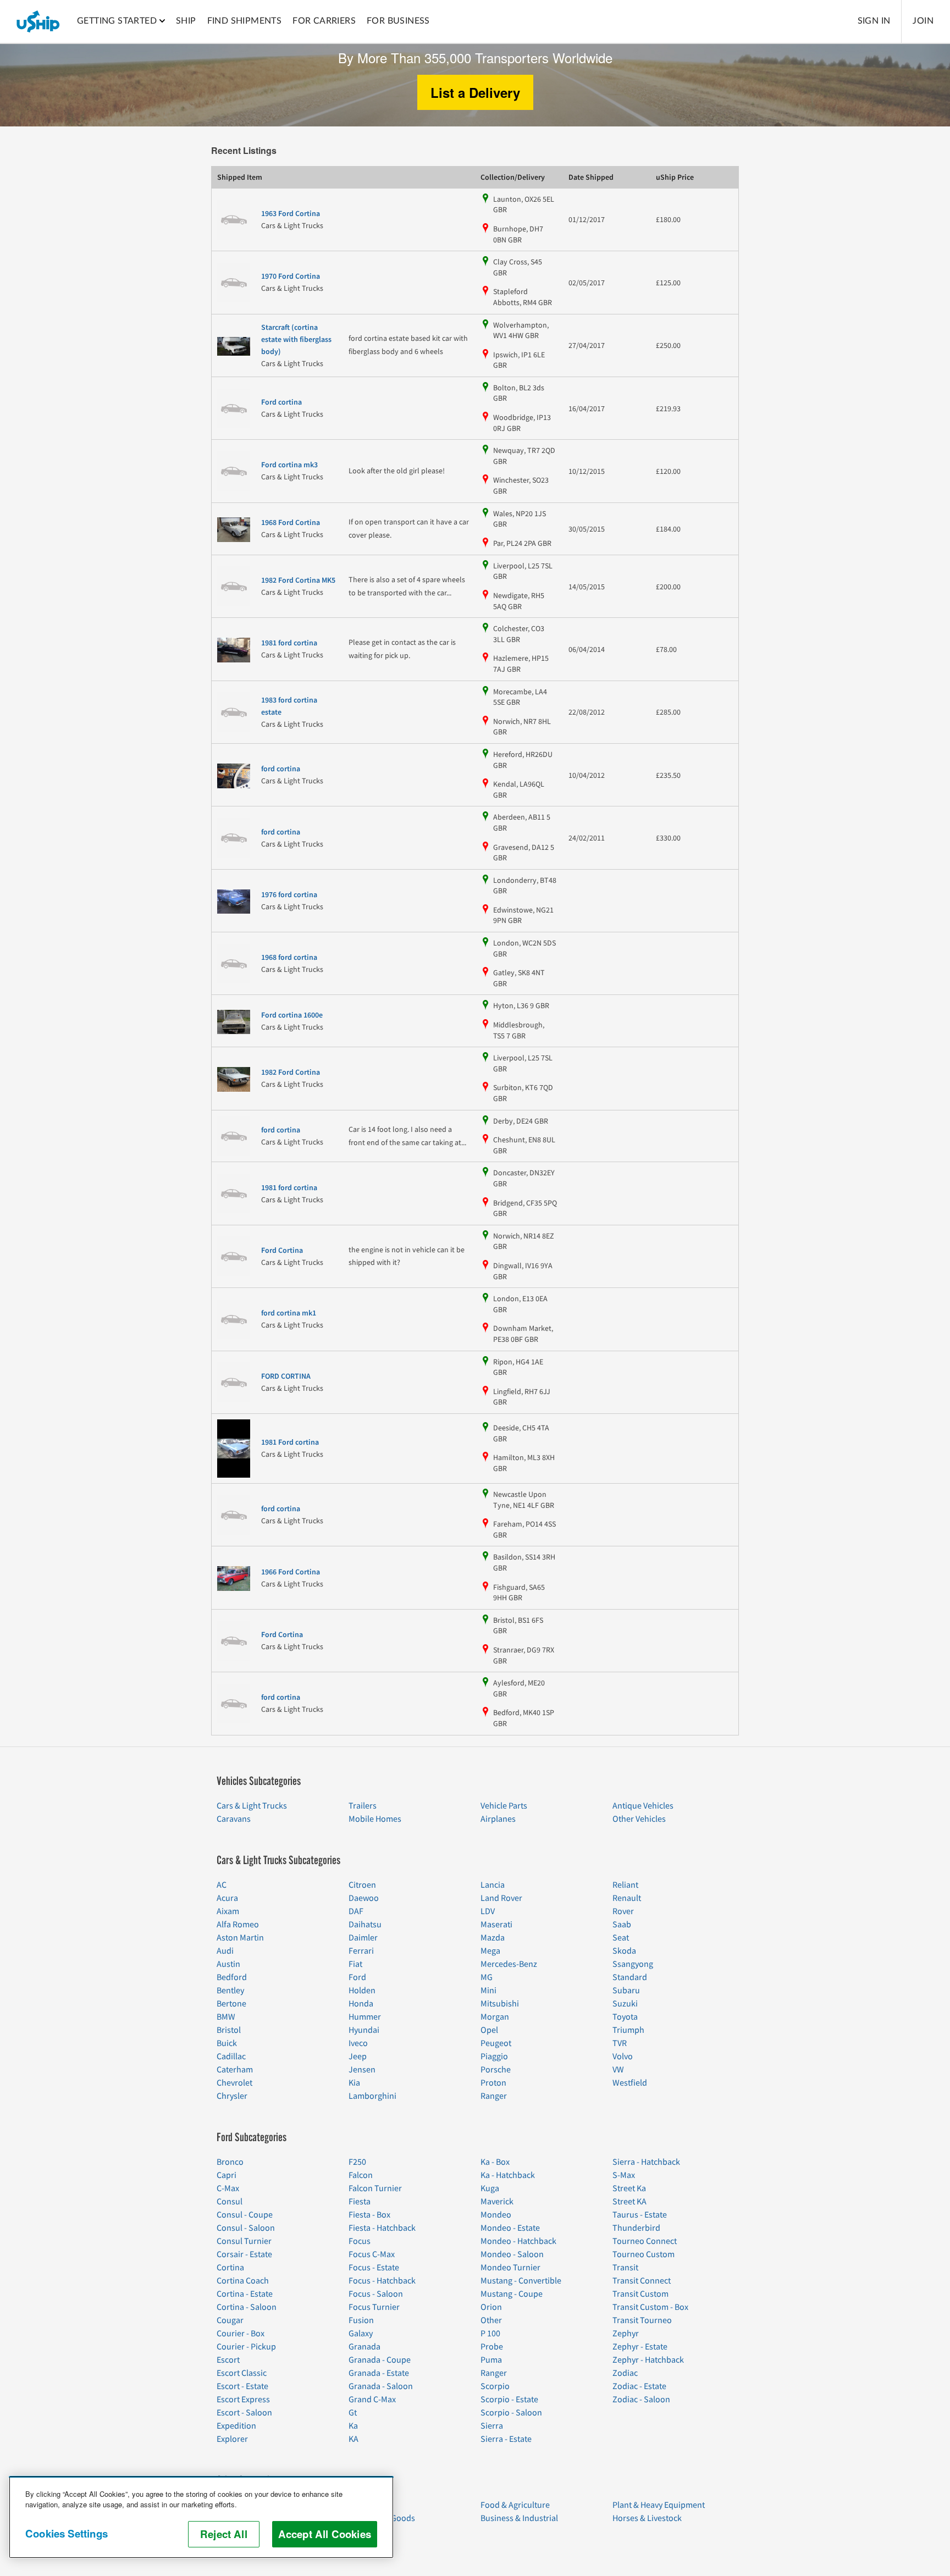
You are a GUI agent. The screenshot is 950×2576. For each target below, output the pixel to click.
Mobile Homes (375, 1819)
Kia (354, 2083)
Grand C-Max (372, 2400)
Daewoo (364, 1898)
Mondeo (496, 2215)
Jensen (362, 2070)
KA (354, 2439)
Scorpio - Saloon (511, 2413)
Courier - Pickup (246, 2347)
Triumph (628, 2030)
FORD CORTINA (286, 1377)
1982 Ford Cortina (291, 1073)
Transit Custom (640, 2294)
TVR (620, 2043)
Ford (357, 1977)
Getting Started (117, 21)
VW (618, 2070)
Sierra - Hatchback (646, 2162)
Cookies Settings (67, 2533)
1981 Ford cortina (290, 1442)
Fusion (361, 2320)
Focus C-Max (372, 2254)
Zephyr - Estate (640, 2347)
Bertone (231, 2004)
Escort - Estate (242, 2386)
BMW (226, 2017)
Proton (493, 2083)
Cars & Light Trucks (252, 1806)
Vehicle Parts (504, 1806)
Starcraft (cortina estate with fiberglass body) (296, 340)
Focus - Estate (374, 2268)
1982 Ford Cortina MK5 (298, 581)
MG (487, 1977)
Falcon (361, 2175)
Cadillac (231, 2057)
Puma (491, 2360)
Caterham (235, 2070)
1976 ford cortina (289, 895)
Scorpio (495, 2386)
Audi (225, 1951)
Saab (622, 1925)
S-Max (624, 2175)
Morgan (495, 2017)
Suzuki (625, 2004)
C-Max (228, 2188)
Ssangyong (633, 1964)
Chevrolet (234, 2083)
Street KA (629, 2202)
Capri (227, 2175)
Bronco (230, 2162)
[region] (201, 2517)
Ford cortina (281, 402)
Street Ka (629, 2188)
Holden (362, 1991)
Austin (228, 1964)
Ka (353, 2426)
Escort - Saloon (244, 2413)
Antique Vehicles (643, 1806)
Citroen (362, 1885)
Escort (228, 2360)
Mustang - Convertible (521, 2281)
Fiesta (360, 2202)
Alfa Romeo (238, 1925)
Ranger (494, 2096)
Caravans (234, 1819)
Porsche (496, 2070)
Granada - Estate (379, 2373)
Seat (621, 1938)
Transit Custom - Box (650, 2307)
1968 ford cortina (289, 958)
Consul (230, 2202)
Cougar (230, 2320)
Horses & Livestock (647, 2518)
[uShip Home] (38, 21)
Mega (490, 1951)
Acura (227, 1898)
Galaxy (361, 2334)
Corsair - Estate (244, 2254)
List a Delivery (475, 92)
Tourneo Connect (645, 2241)
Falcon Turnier (375, 2188)
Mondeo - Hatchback (518, 2241)
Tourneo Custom (644, 2254)
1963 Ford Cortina (291, 214)
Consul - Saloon (246, 2228)
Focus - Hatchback (382, 2281)
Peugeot (496, 2043)
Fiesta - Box (369, 2215)
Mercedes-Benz (509, 1964)
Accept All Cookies (325, 2534)
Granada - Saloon (381, 2386)
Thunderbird (636, 2228)
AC (222, 1885)
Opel (489, 2030)
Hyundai (364, 2030)
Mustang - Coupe (512, 2294)
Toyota (625, 2017)
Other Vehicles (639, 1819)
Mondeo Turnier (510, 2268)
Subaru (626, 1991)
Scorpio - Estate (509, 2400)
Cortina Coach (243, 2281)
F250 (357, 2162)
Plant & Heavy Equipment (659, 2505)
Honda (361, 2004)
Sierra (492, 2426)
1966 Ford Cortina (291, 1572)
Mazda (493, 1938)
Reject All (224, 2534)
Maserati (496, 1925)
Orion (491, 2307)
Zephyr (626, 2334)
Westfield (630, 2083)
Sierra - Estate (506, 2439)
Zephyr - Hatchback (648, 2360)
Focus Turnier (374, 2307)
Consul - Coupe (245, 2215)
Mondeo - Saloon (512, 2254)
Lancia (493, 1885)
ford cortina (281, 769)
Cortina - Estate (245, 2294)
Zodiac (625, 2373)
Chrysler (232, 2096)
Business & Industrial (519, 2518)
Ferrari (361, 1951)
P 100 (490, 2334)
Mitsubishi (500, 2004)
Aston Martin (240, 1938)
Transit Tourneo (642, 2320)
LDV (488, 1911)
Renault (627, 1898)
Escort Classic (242, 2373)
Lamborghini (372, 2096)
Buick (227, 2043)
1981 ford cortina (289, 643)
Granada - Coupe (380, 2360)
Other (491, 2320)
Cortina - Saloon (247, 2307)
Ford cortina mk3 (289, 465)
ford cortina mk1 (289, 1313)
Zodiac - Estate (639, 2386)
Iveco (358, 2043)
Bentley (230, 1991)
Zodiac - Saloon (641, 2400)
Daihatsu (365, 1925)
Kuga (490, 2188)
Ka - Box (495, 2162)
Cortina (230, 2268)
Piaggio (494, 2057)
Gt (353, 2413)
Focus (360, 2241)
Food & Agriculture (515, 2505)
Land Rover (501, 1898)
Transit (625, 2268)
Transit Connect (642, 2281)
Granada (364, 2347)
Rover (623, 1911)
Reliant (625, 1885)
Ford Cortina (282, 1251)
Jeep (358, 2057)
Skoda (624, 1951)
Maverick (497, 2202)
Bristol (229, 2030)
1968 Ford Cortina (291, 523)
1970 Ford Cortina (291, 277)
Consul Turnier (244, 2241)
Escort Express (243, 2400)
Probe (492, 2347)
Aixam (228, 1911)
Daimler (363, 1938)
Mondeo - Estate (510, 2228)
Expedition (236, 2426)
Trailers (363, 1806)
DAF (356, 1911)
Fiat (355, 1964)
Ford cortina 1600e (292, 1015)
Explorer (232, 2439)
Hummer (365, 2017)
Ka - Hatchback (508, 2175)
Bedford (232, 1977)
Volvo (623, 2057)
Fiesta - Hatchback (382, 2228)
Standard (630, 1977)
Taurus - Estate (640, 2215)
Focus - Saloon (376, 2294)
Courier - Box (241, 2334)
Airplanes (498, 1819)
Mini (488, 1991)
